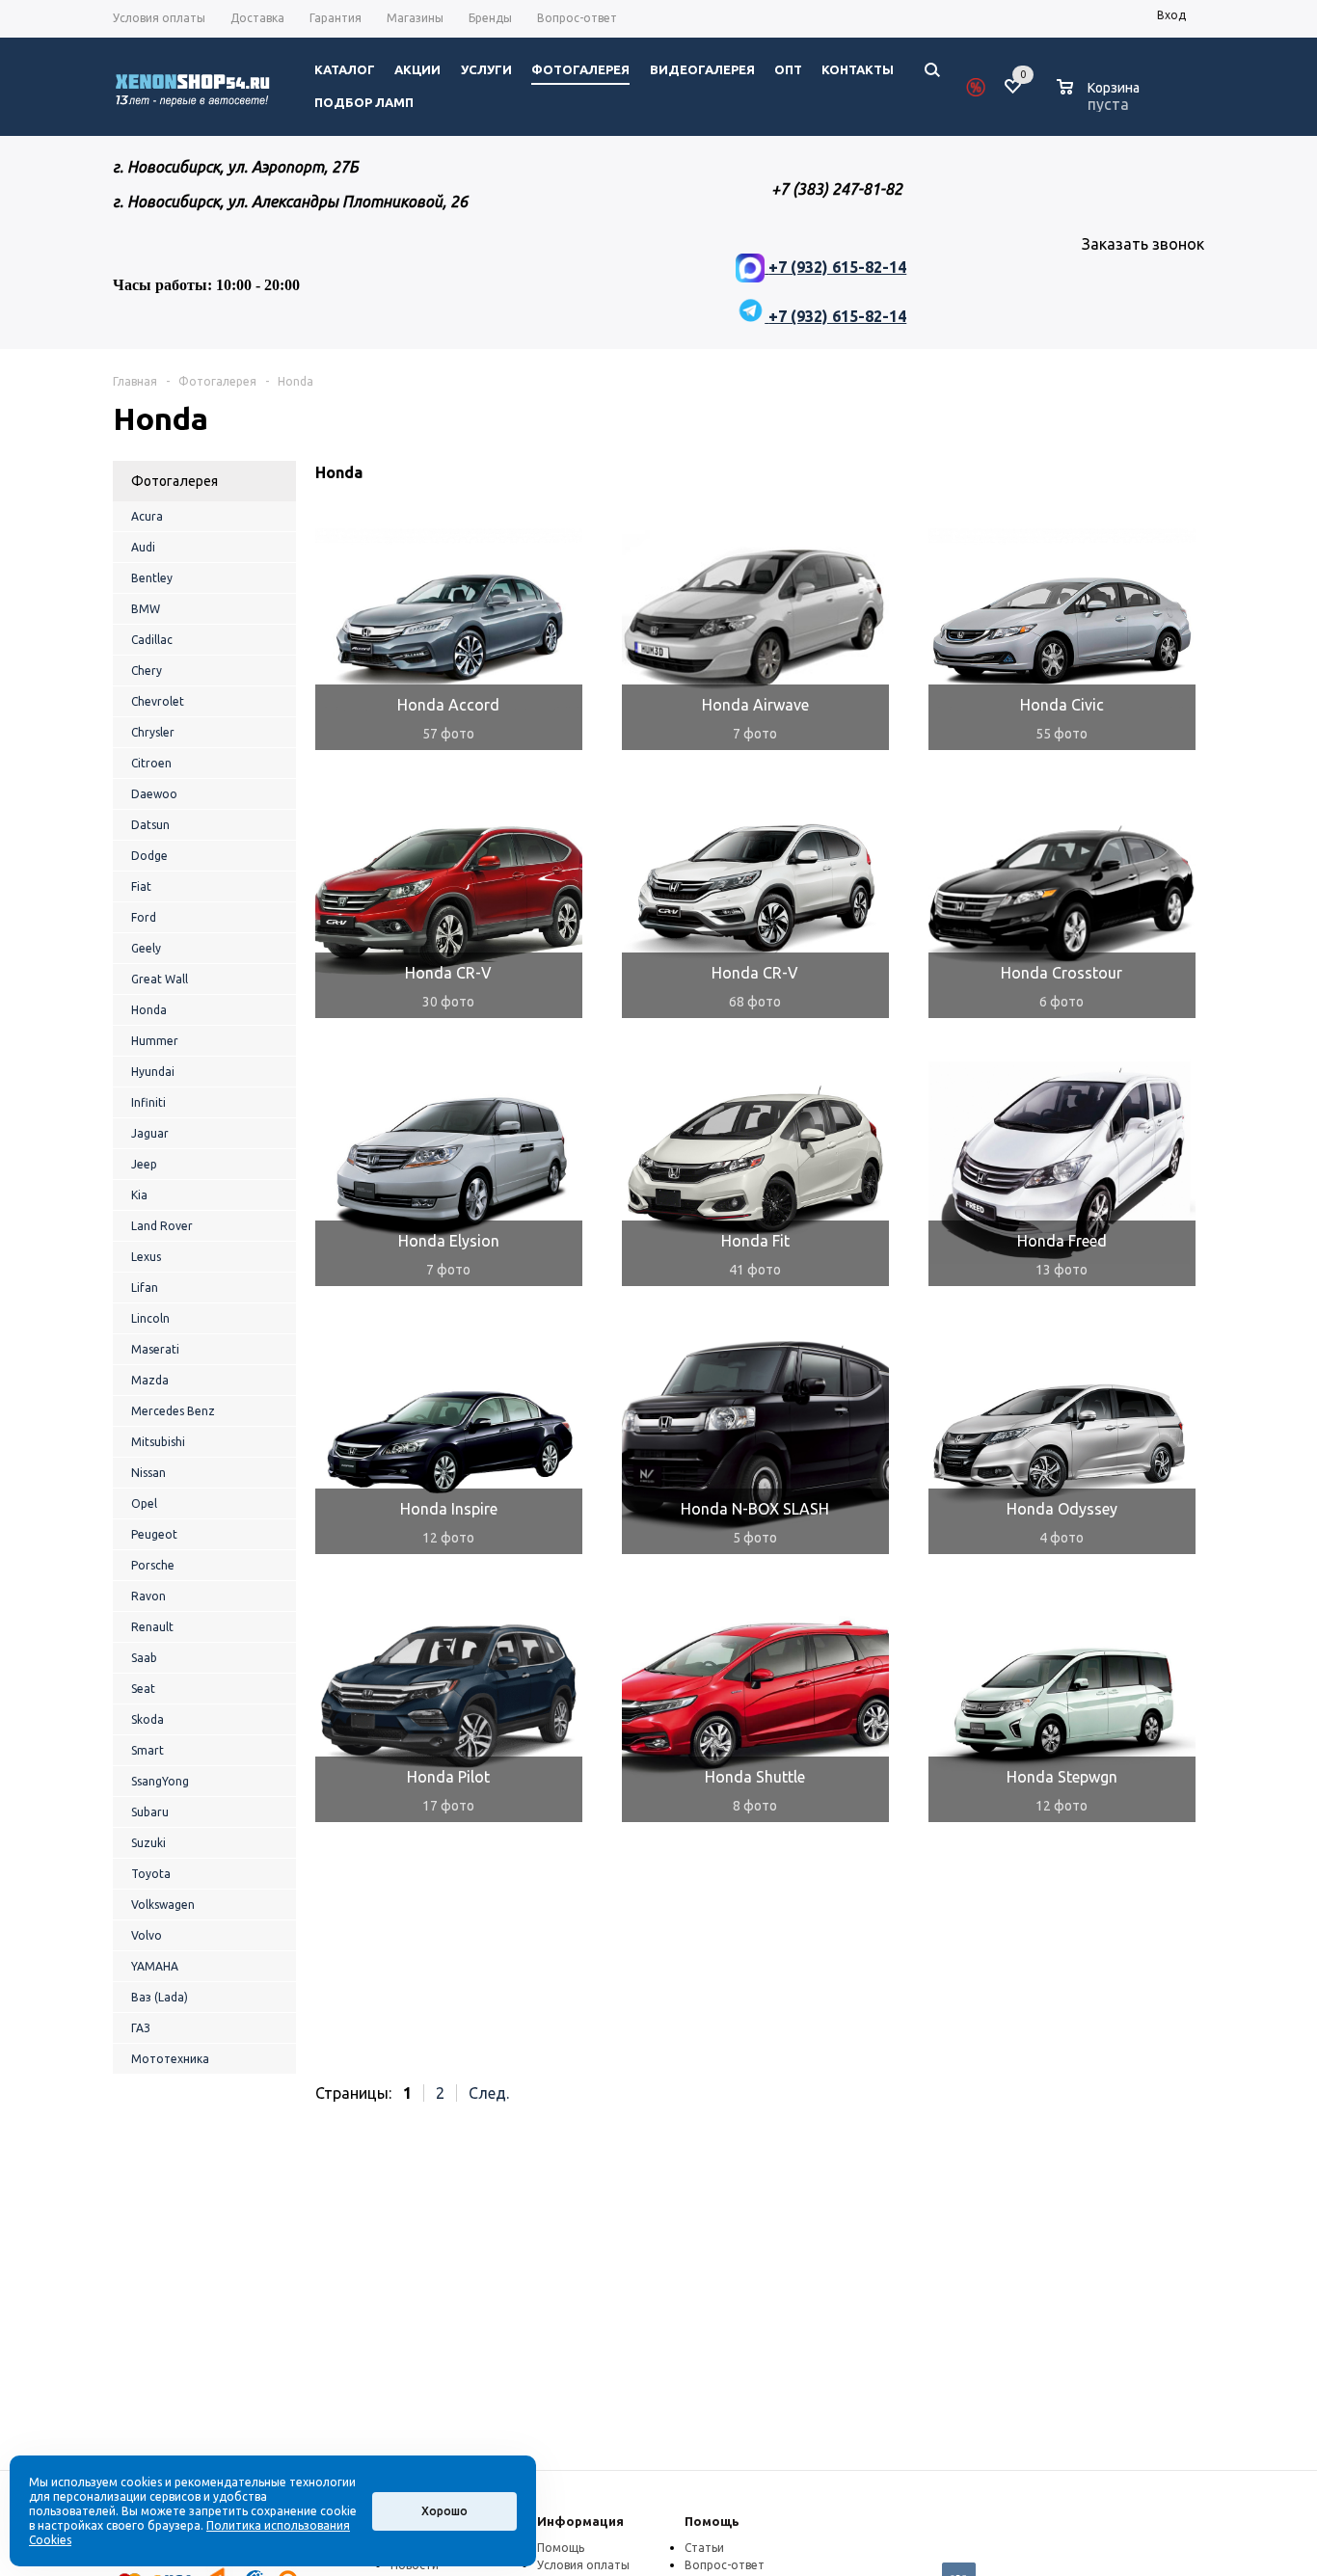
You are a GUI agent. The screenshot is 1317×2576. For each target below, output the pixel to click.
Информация (580, 2521)
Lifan (145, 1288)
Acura (147, 516)
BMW (146, 609)
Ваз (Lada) (160, 1997)
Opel (144, 1503)
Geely (146, 948)
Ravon (148, 1596)
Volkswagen (163, 1905)
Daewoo (154, 794)
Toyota (151, 1874)
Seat (143, 1689)
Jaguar (150, 1133)
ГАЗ (141, 2028)
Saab (144, 1658)
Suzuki (148, 1843)
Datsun (150, 825)
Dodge (149, 856)
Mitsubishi (158, 1442)
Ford (144, 917)
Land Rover (162, 1226)
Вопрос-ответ (725, 2565)
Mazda (150, 1380)
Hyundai (153, 1072)
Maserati (155, 1349)
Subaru (150, 1812)
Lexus (146, 1257)
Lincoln (150, 1318)
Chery (147, 671)
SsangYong (160, 1781)
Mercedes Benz (173, 1411)
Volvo (147, 1935)
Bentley (152, 578)
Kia (139, 1195)
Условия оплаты (583, 2565)
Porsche (153, 1565)
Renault (152, 1627)
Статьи (704, 2548)
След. (489, 2093)
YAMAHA (155, 1966)
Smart (148, 1750)
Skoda (148, 1719)
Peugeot (154, 1534)
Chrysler (153, 732)
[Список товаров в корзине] (1101, 101)
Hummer (155, 1041)
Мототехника (170, 2059)
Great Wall (160, 979)
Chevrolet (158, 701)
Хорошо (444, 2511)
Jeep (144, 1164)
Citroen (151, 763)
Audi (143, 547)
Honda (149, 1010)
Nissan (148, 1473)
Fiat (141, 886)
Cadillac (152, 640)
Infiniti (148, 1102)
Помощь (712, 2521)
